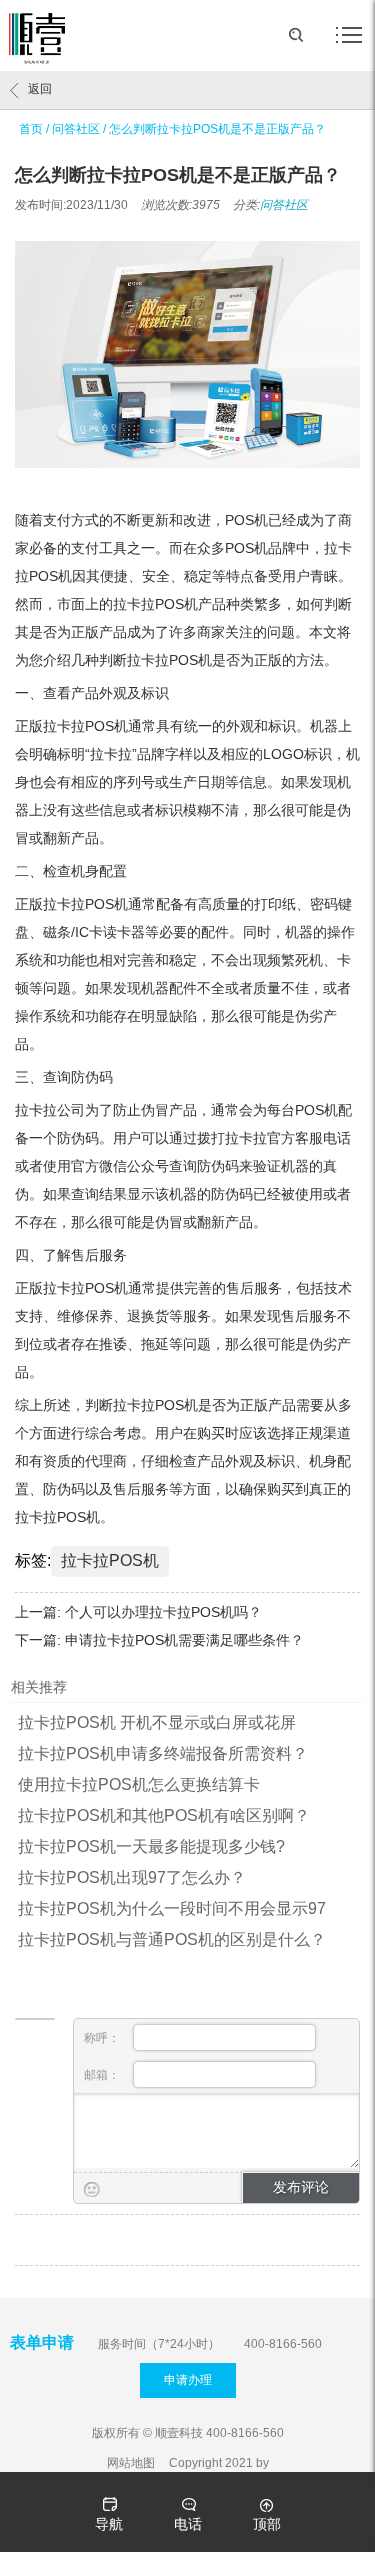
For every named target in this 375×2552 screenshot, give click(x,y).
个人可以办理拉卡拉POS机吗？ (163, 1612)
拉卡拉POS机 (110, 1560)
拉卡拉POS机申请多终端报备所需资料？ (163, 1753)
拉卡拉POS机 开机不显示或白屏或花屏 (157, 1722)
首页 (31, 129)
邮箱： (103, 2075)
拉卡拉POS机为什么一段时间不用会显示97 (172, 1908)
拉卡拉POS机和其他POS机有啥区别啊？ (164, 1815)
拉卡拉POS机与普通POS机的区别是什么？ (172, 1939)
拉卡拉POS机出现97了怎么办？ (132, 1877)
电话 (188, 2524)
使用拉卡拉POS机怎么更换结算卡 (139, 1784)
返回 (40, 89)
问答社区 (76, 129)
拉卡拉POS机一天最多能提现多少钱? (151, 1846)
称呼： (103, 2038)
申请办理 (188, 2380)
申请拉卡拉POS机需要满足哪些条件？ (184, 1640)
